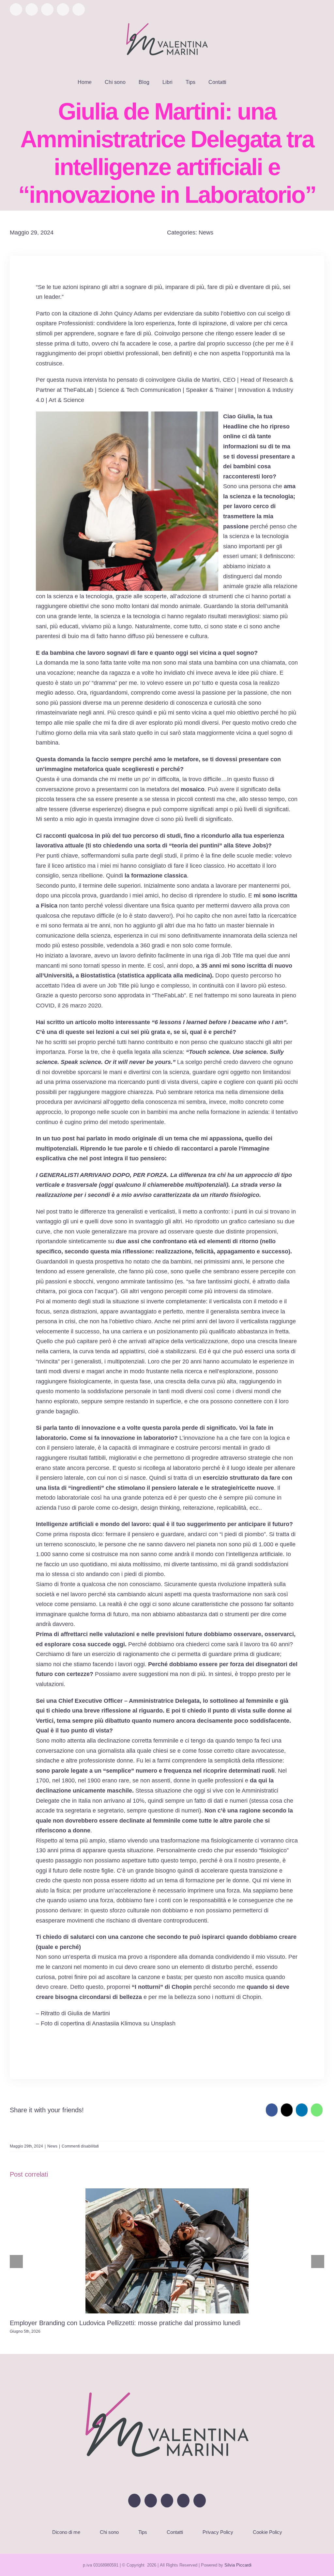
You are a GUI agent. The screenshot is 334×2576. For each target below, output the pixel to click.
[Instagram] (167, 2501)
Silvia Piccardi (238, 2565)
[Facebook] (272, 2110)
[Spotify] (200, 2501)
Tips (143, 2532)
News (206, 233)
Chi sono (109, 2532)
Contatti (175, 2532)
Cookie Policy (267, 2532)
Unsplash (163, 2023)
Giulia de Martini (198, 380)
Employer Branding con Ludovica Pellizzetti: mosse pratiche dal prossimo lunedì (125, 2323)
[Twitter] (151, 2501)
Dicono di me (66, 2532)
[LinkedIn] (302, 2110)
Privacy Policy (218, 2532)
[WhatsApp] (317, 2110)
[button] (241, 82)
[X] (287, 2110)
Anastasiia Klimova (117, 2023)
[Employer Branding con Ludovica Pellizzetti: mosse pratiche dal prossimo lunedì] (167, 2251)
